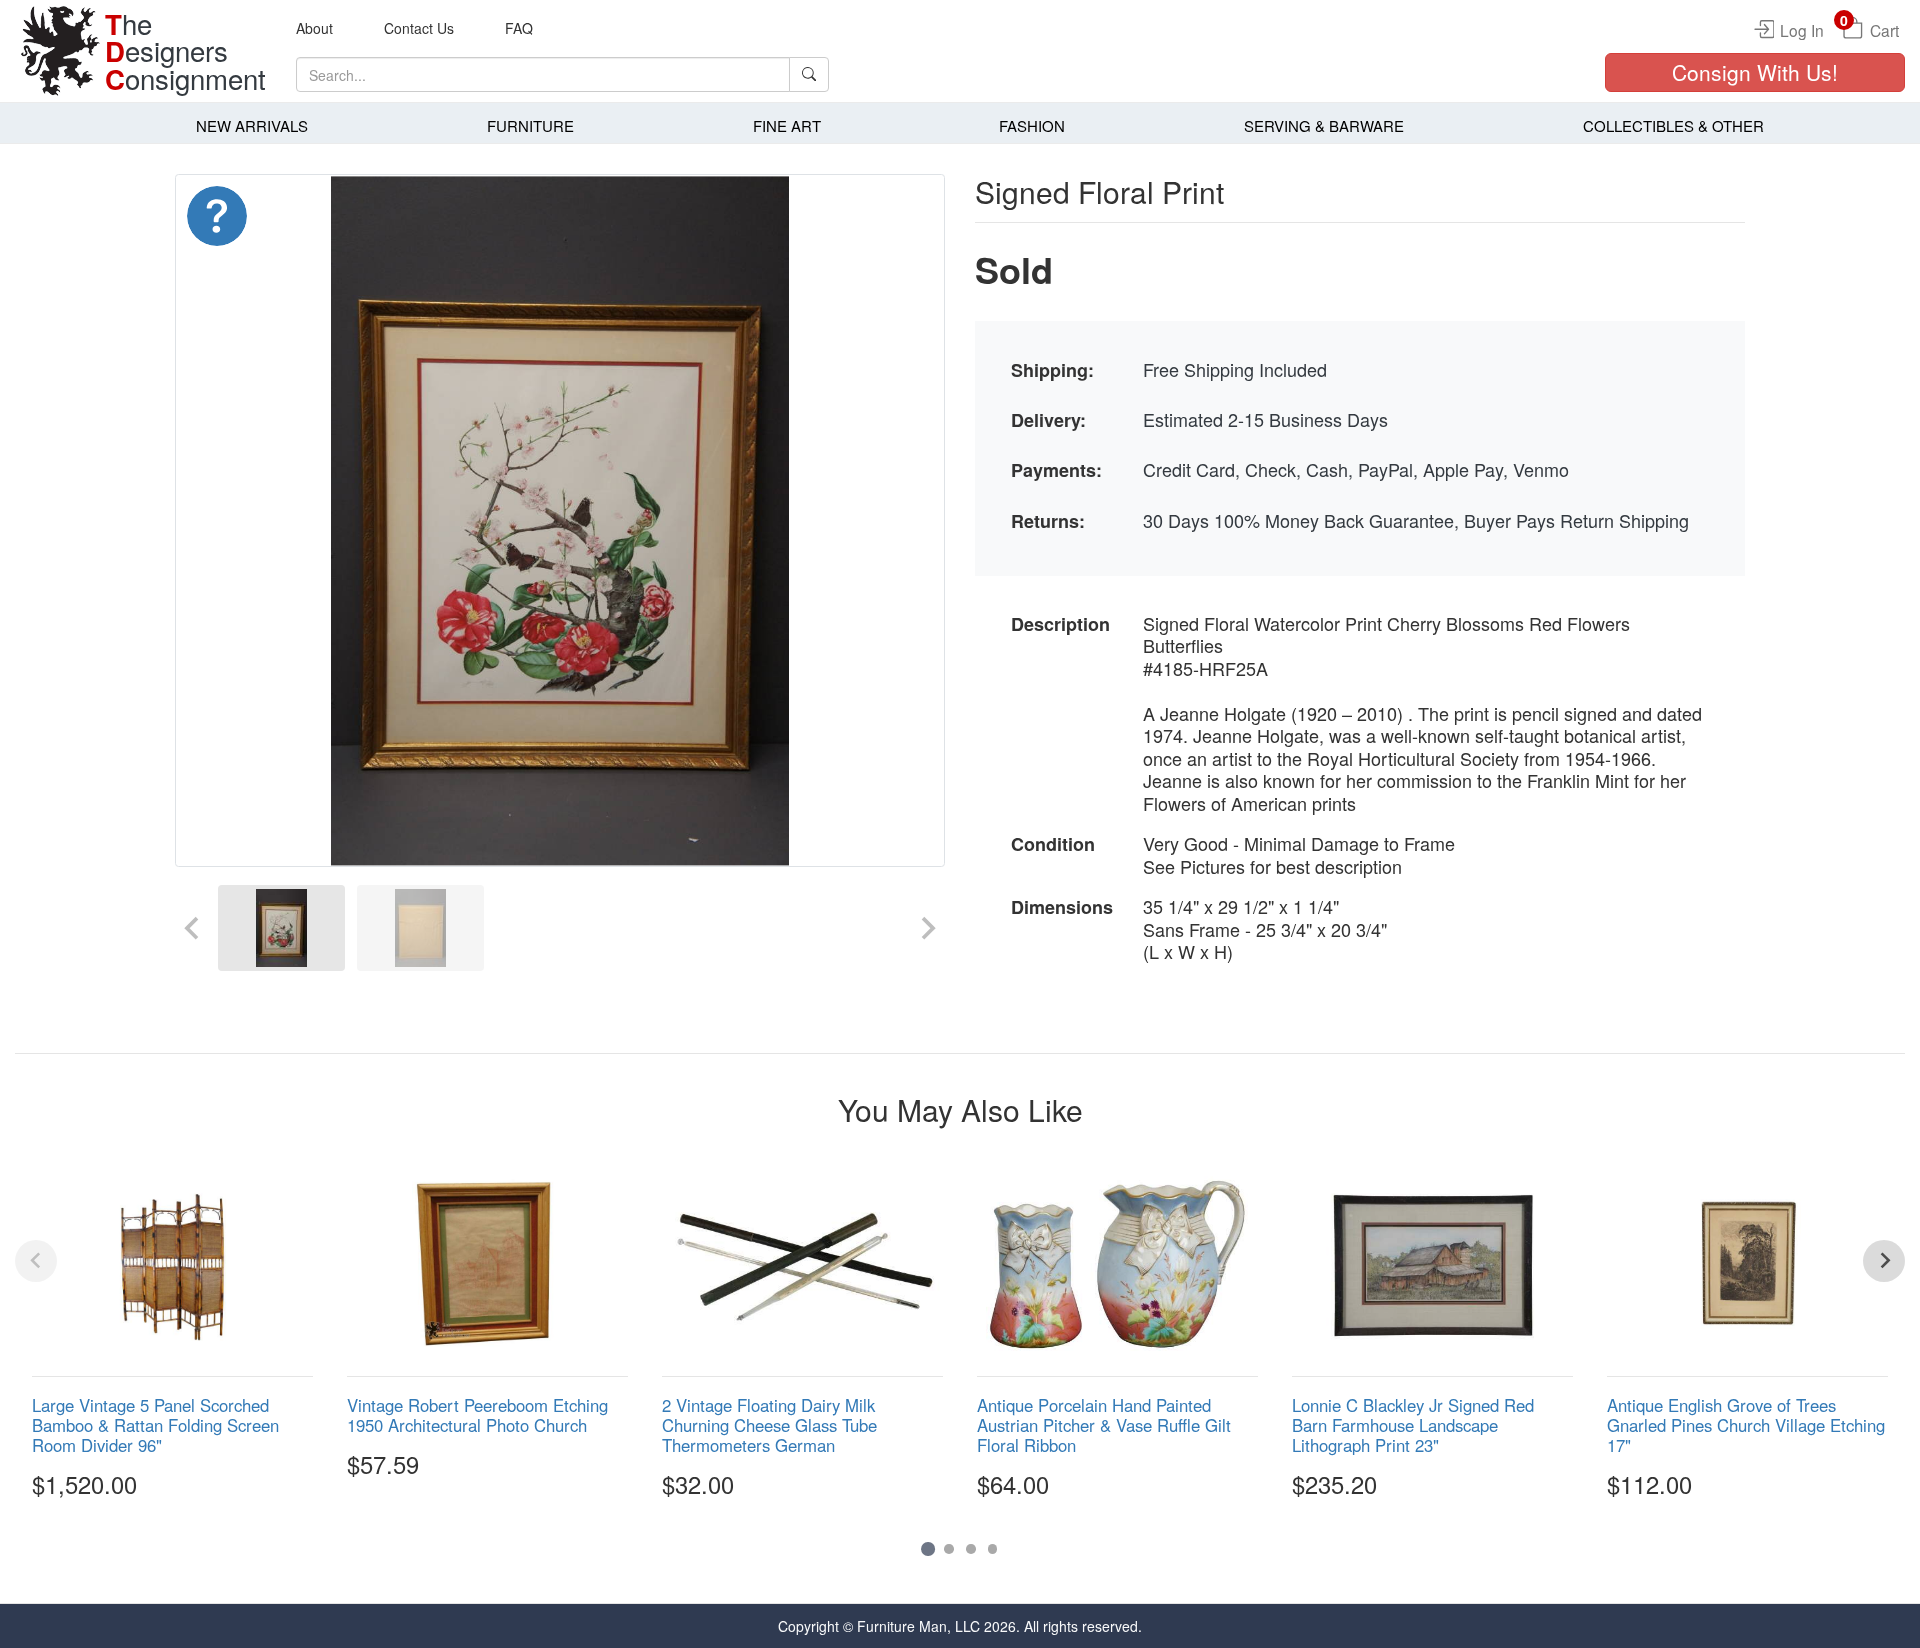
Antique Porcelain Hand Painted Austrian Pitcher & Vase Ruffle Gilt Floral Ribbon (1104, 1425)
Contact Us (419, 28)
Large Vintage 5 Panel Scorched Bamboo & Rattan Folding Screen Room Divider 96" (155, 1425)
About (314, 28)
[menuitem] (281, 927)
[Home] (60, 51)
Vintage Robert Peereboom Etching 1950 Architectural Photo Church (477, 1415)
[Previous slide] (193, 927)
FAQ (519, 28)
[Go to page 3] (971, 1549)
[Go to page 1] (927, 1549)
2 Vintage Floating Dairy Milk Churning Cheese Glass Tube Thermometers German (769, 1425)
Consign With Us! (1755, 72)
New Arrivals (252, 125)
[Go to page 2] (949, 1549)
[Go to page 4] (993, 1549)
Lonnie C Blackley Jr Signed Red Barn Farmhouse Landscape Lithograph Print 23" (1413, 1425)
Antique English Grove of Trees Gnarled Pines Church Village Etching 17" (1746, 1425)
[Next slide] (927, 927)
